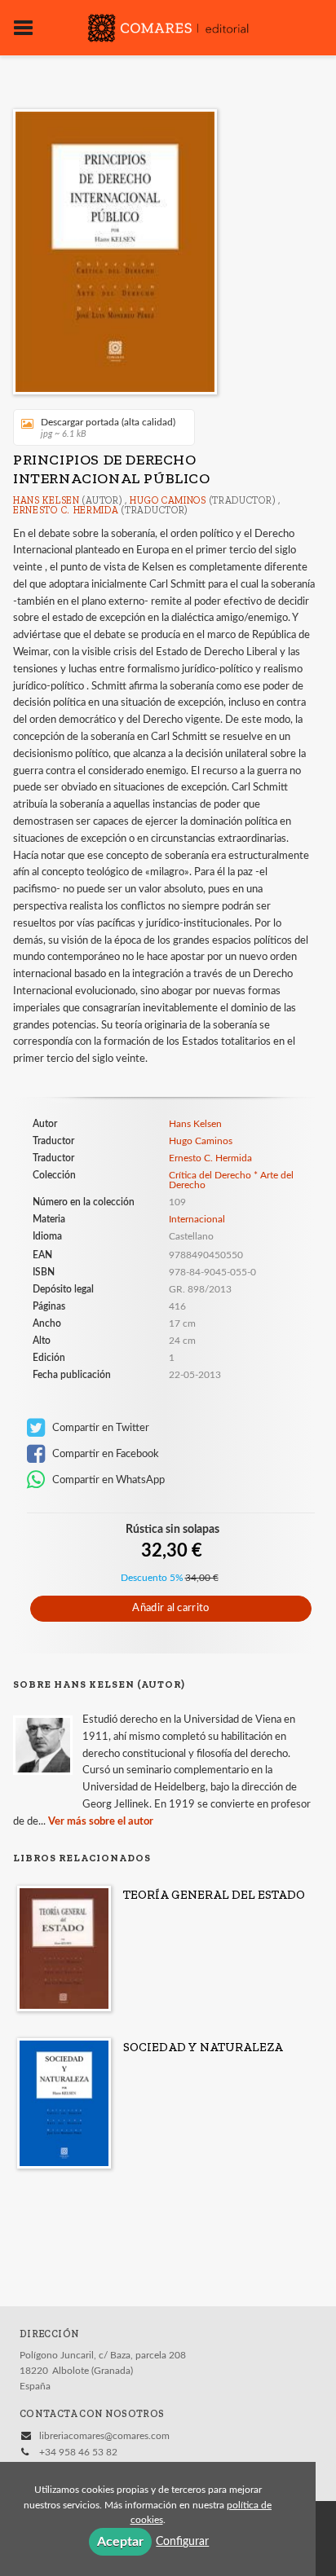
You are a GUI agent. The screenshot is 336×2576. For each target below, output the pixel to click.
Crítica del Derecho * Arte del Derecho (231, 1180)
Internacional (197, 1219)
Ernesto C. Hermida (66, 510)
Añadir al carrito (170, 1608)
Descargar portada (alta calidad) (108, 428)
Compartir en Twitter (99, 1428)
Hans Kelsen (46, 500)
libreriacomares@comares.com (104, 2436)
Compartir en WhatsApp (107, 1480)
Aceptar (120, 2542)
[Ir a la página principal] (168, 26)
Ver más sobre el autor (101, 1822)
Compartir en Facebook (104, 1454)
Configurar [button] (182, 2542)
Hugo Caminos (168, 500)
